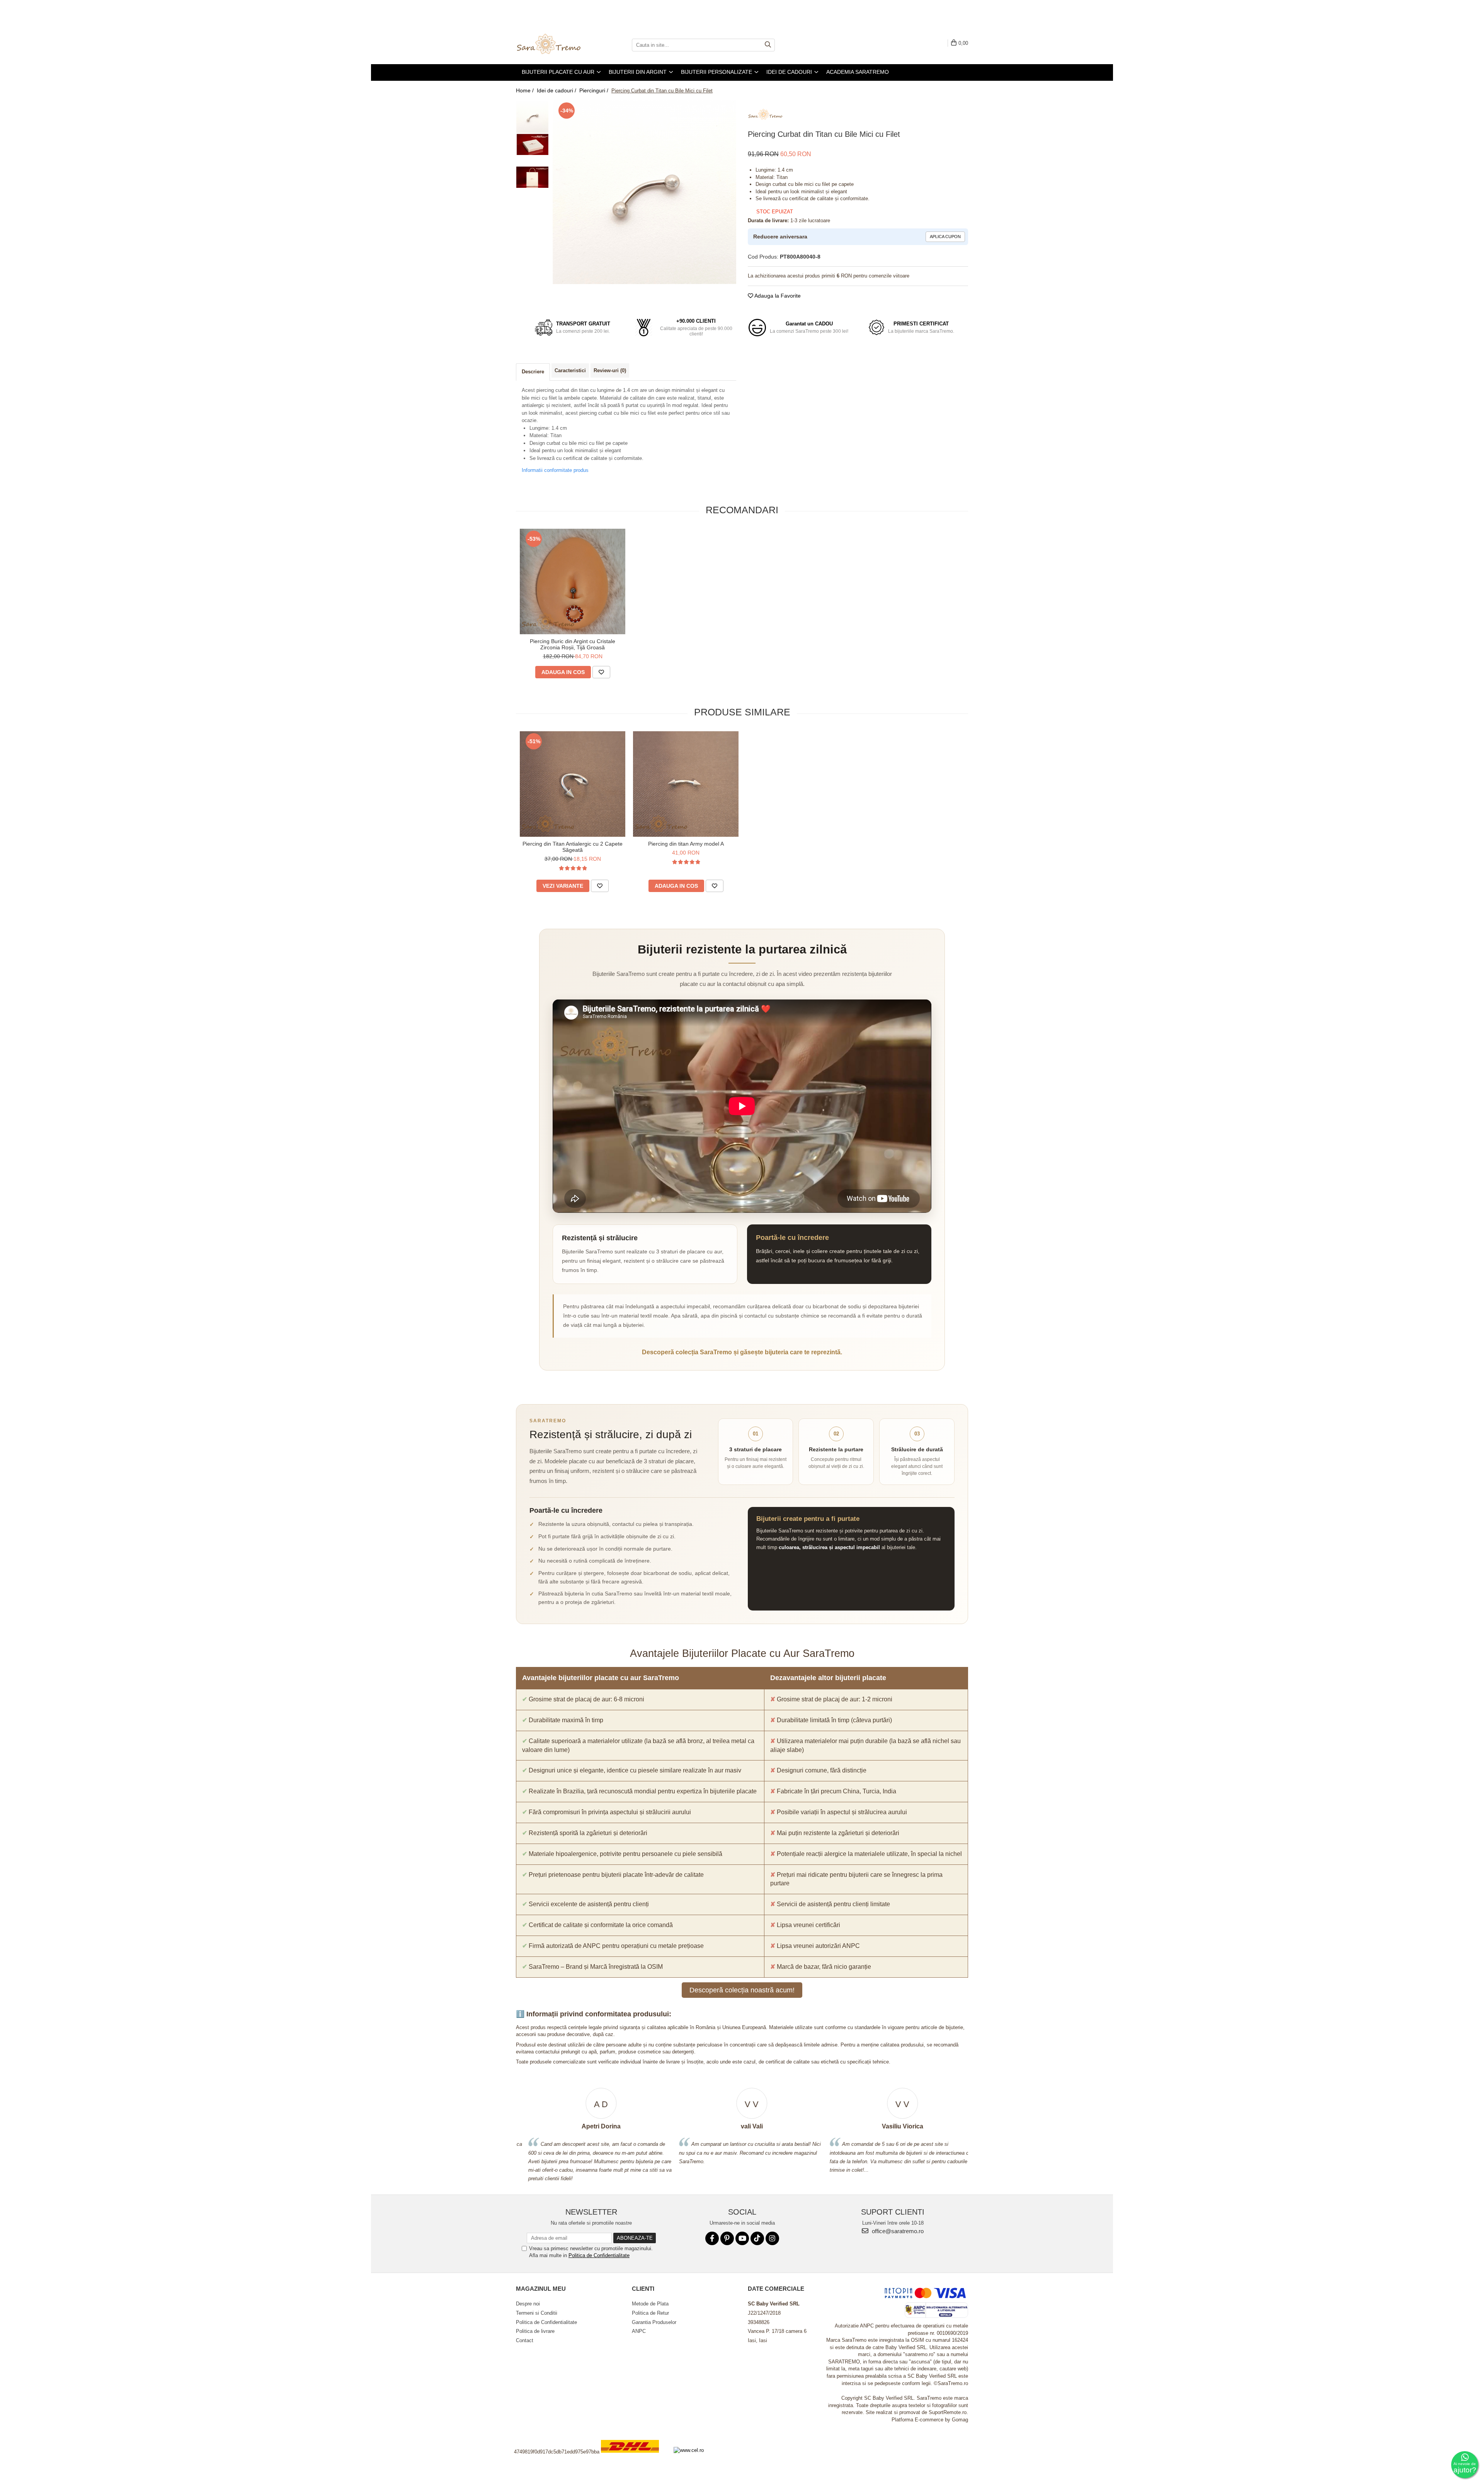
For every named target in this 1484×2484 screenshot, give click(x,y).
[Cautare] (768, 45)
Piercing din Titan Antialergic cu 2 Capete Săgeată (573, 847)
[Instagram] (772, 2238)
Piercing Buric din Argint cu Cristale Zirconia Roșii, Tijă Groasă (573, 644)
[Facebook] (712, 2238)
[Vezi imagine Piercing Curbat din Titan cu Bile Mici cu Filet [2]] (532, 177)
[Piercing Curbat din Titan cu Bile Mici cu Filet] (644, 192)
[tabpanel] (644, 192)
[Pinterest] (727, 2238)
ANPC (639, 2331)
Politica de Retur (650, 2313)
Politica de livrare (535, 2331)
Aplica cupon (945, 237)
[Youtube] (742, 2238)
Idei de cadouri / (557, 90)
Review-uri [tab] (610, 370)
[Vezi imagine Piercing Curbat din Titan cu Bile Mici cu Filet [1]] (532, 144)
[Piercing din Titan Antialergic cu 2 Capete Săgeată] (573, 784)
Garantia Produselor (654, 2322)
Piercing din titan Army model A (686, 844)
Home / (526, 90)
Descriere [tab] (533, 372)
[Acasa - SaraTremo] (555, 45)
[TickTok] (757, 2238)
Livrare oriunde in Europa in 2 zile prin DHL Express (635, 2458)
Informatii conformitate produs (555, 470)
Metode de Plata (650, 2304)
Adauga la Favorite (777, 296)
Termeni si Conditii (537, 2313)
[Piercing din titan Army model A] (686, 784)
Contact (525, 2340)
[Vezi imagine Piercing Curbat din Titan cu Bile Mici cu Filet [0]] (532, 117)
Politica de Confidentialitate (599, 2255)
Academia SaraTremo (858, 72)
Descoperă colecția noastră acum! (742, 1990)
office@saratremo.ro (897, 2231)
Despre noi (528, 2304)
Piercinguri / (595, 90)
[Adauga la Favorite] (601, 672)
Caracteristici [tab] (570, 370)
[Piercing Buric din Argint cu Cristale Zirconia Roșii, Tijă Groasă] (573, 581)
